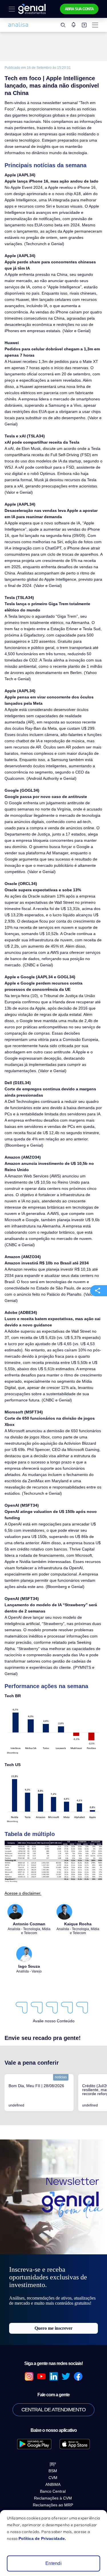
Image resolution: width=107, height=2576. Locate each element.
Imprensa (53, 2469)
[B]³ (53, 2368)
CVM (53, 2381)
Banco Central (53, 2395)
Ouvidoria (54, 2461)
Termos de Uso (53, 2502)
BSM (53, 2375)
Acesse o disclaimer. (21, 1787)
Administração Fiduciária (54, 2494)
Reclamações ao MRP (53, 2409)
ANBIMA (53, 2388)
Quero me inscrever (53, 2232)
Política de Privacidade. (40, 2538)
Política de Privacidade (54, 2486)
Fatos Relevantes (54, 2478)
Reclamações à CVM (53, 2402)
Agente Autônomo (54, 2453)
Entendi (53, 2563)
